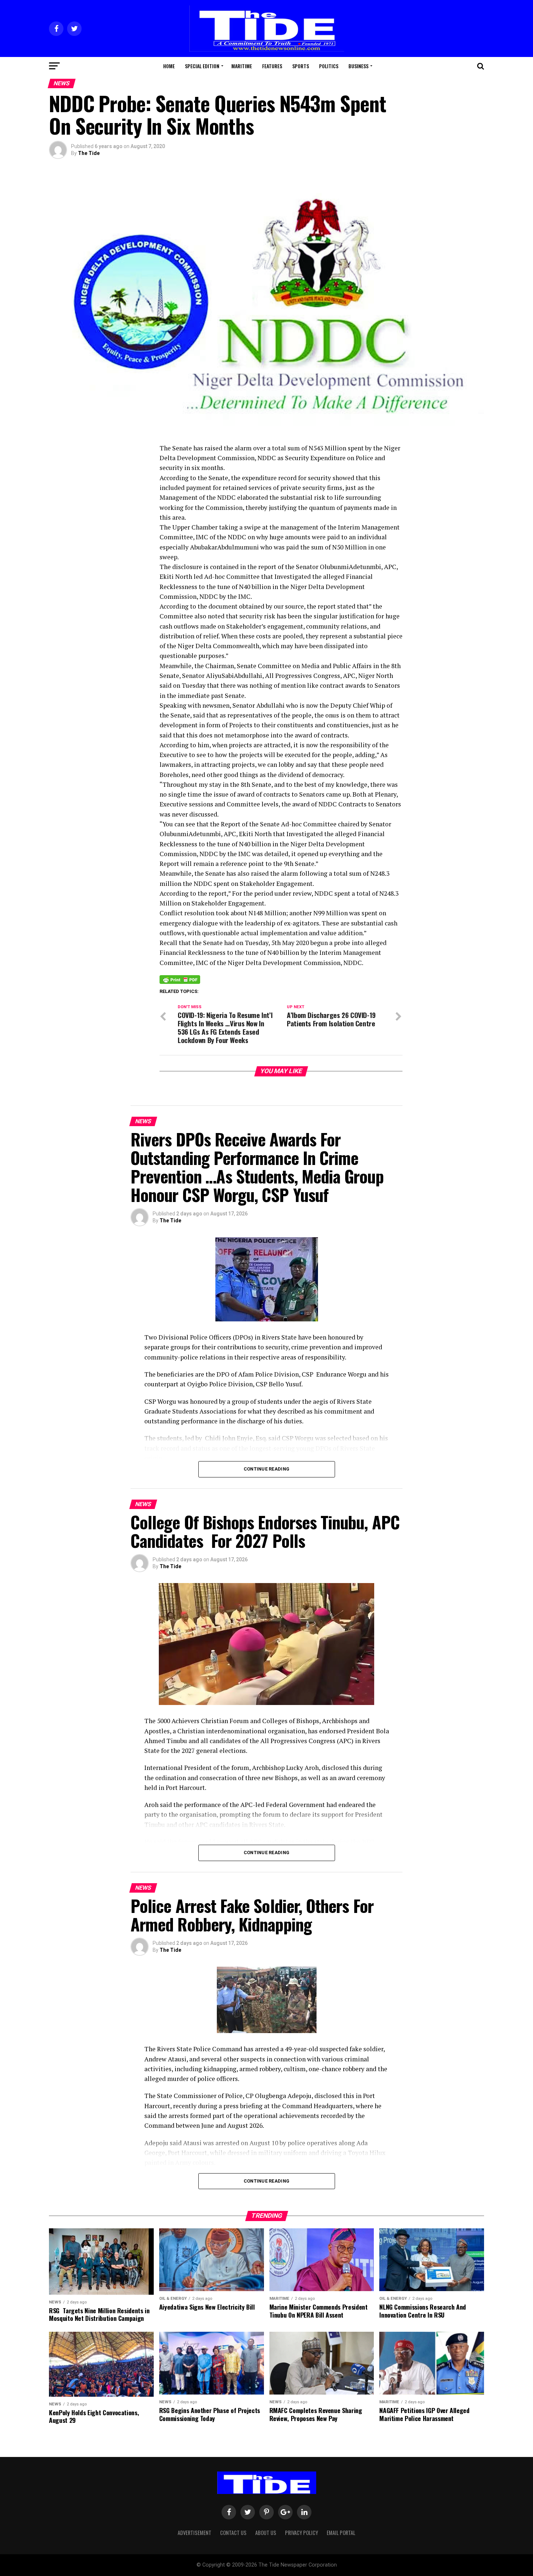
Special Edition (202, 66)
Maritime (242, 66)
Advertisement (195, 2533)
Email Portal (341, 2533)
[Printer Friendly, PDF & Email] (180, 979)
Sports (301, 66)
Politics (329, 66)
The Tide (89, 153)
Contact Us (233, 2533)
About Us (266, 2533)
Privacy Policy (301, 2533)
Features (272, 66)
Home (169, 66)
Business (358, 66)
